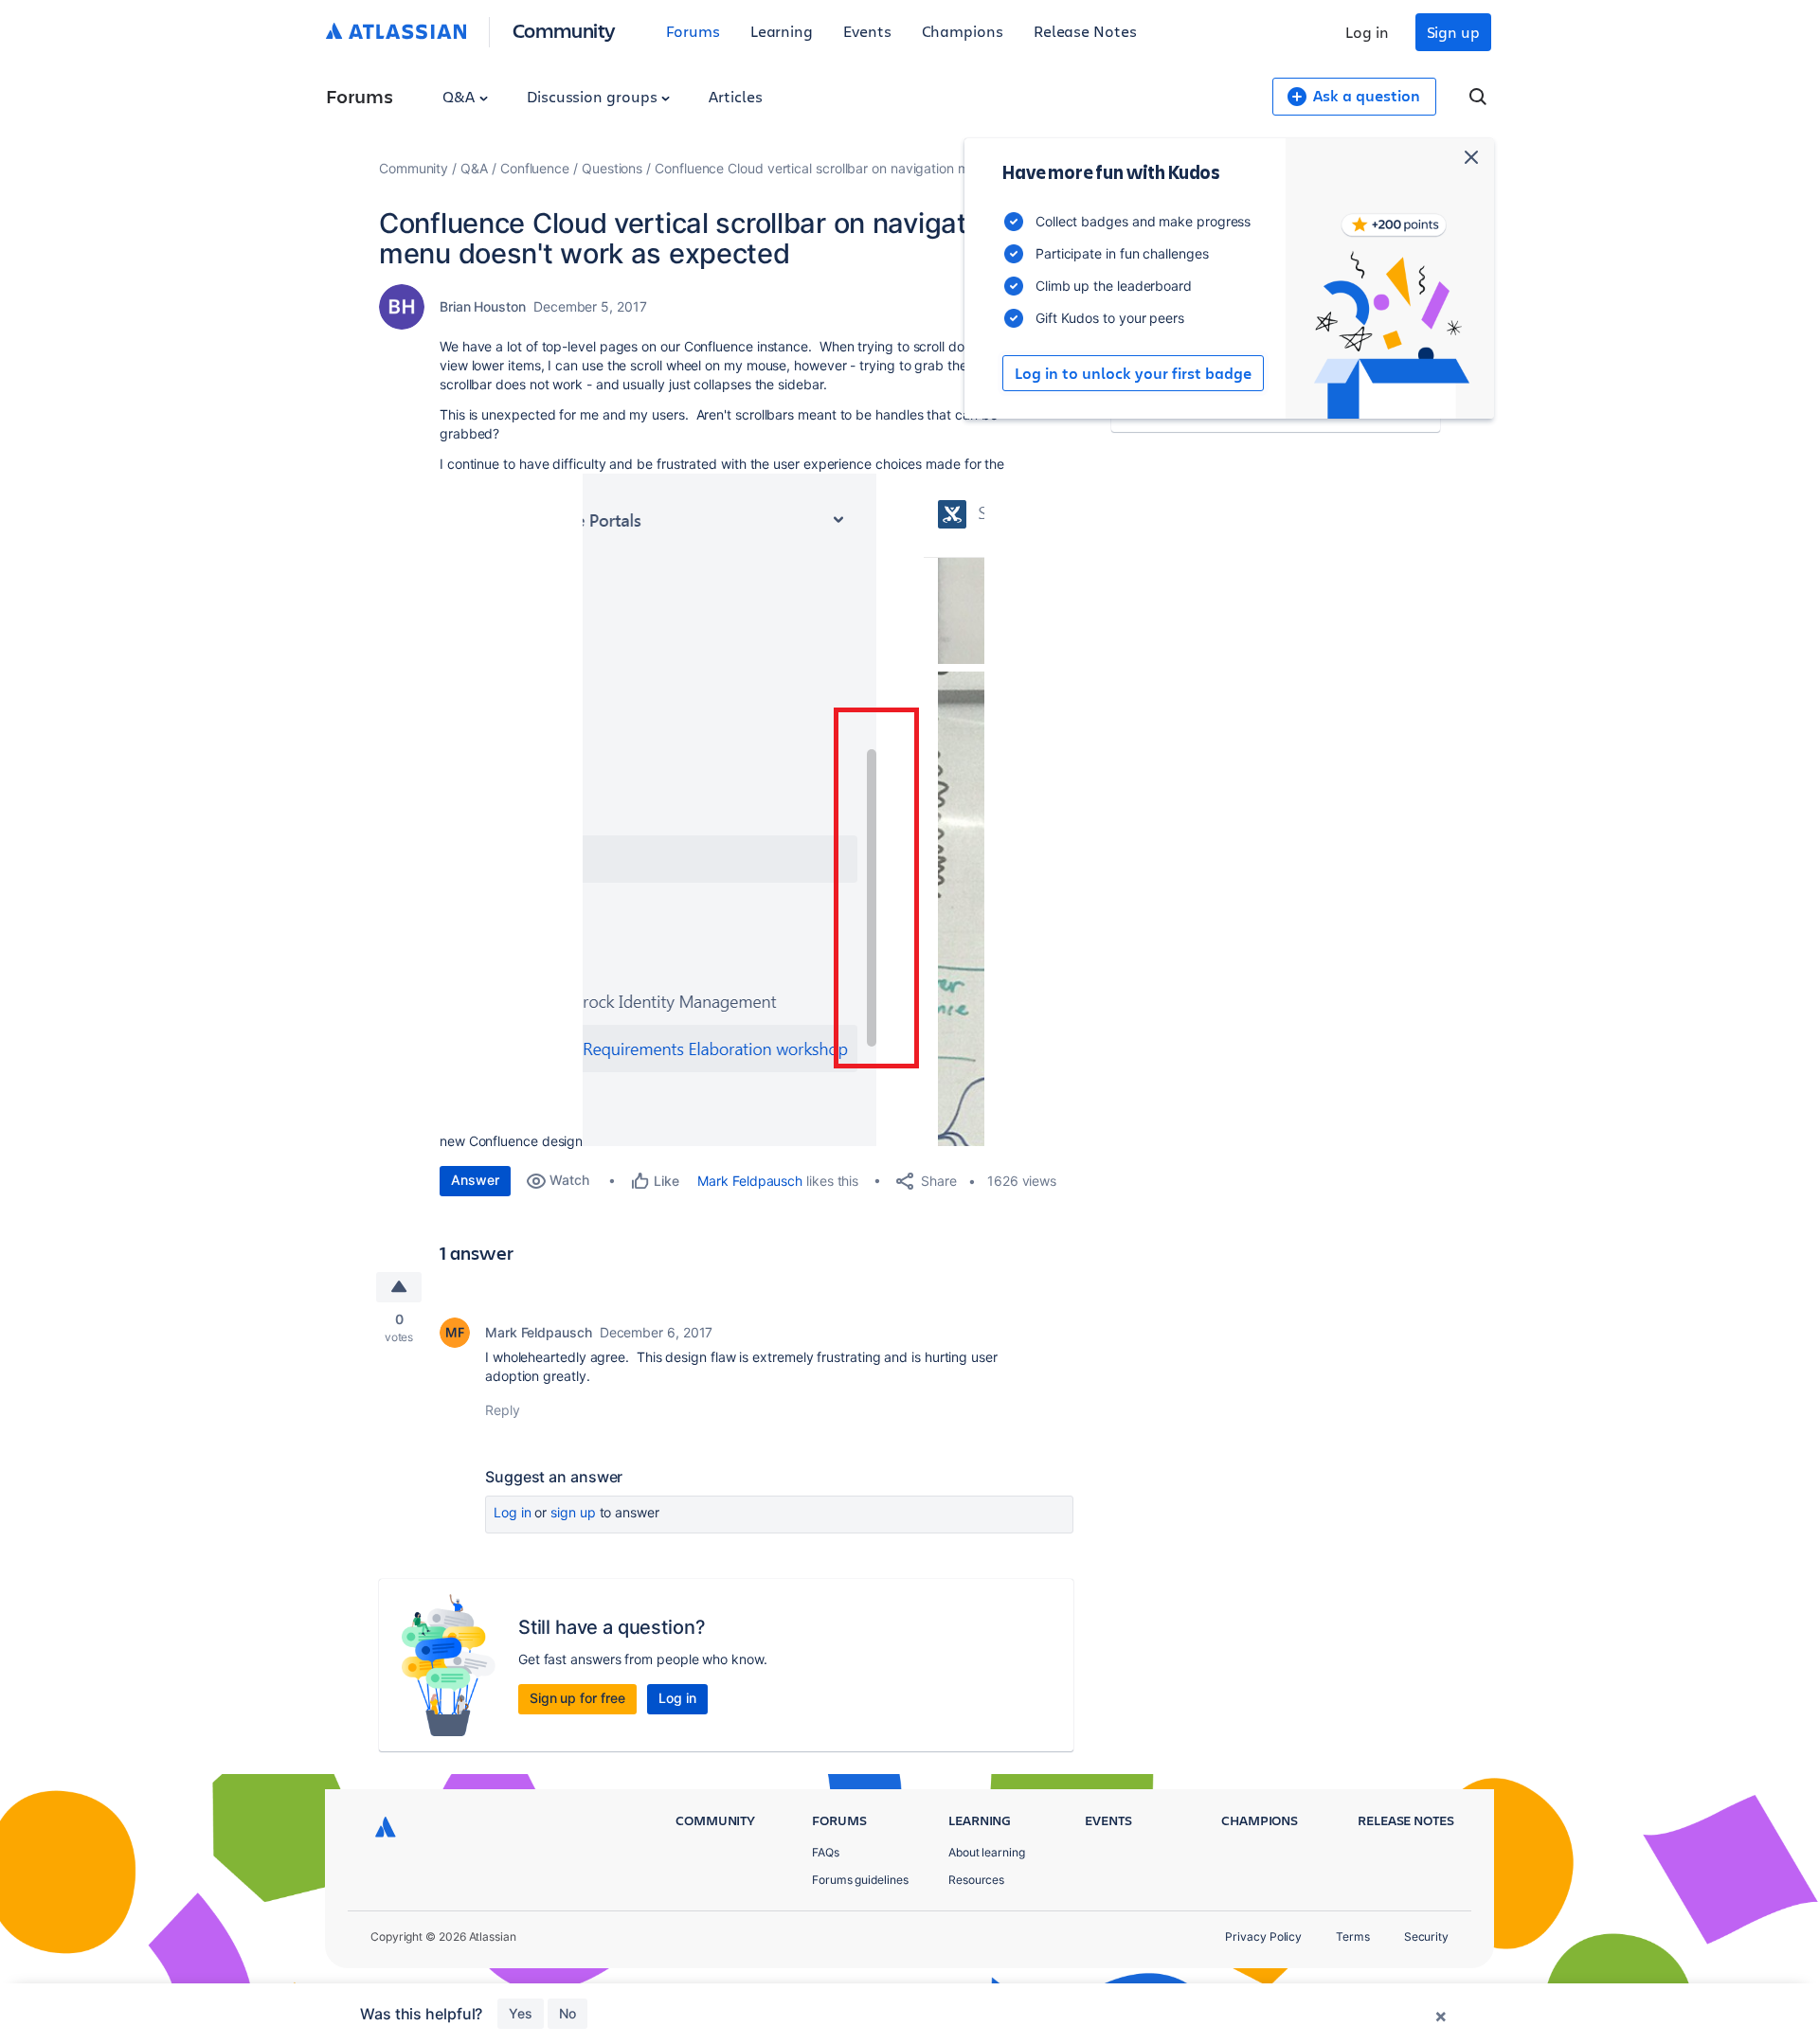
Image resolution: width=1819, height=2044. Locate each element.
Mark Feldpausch (750, 1181)
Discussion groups (594, 96)
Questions (612, 168)
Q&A (460, 96)
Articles (735, 96)
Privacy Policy (1263, 1936)
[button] (783, 810)
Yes (521, 2013)
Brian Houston (483, 306)
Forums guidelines (860, 1880)
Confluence (535, 168)
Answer (475, 1180)
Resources (976, 1880)
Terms (1353, 1936)
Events (867, 31)
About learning (987, 1852)
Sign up (1453, 32)
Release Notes (1085, 31)
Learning (782, 31)
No (567, 2013)
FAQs (826, 1852)
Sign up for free (577, 1698)
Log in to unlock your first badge (1133, 373)
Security (1426, 1936)
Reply (503, 1410)
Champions (963, 31)
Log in (1367, 32)
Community (564, 30)
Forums (693, 31)
